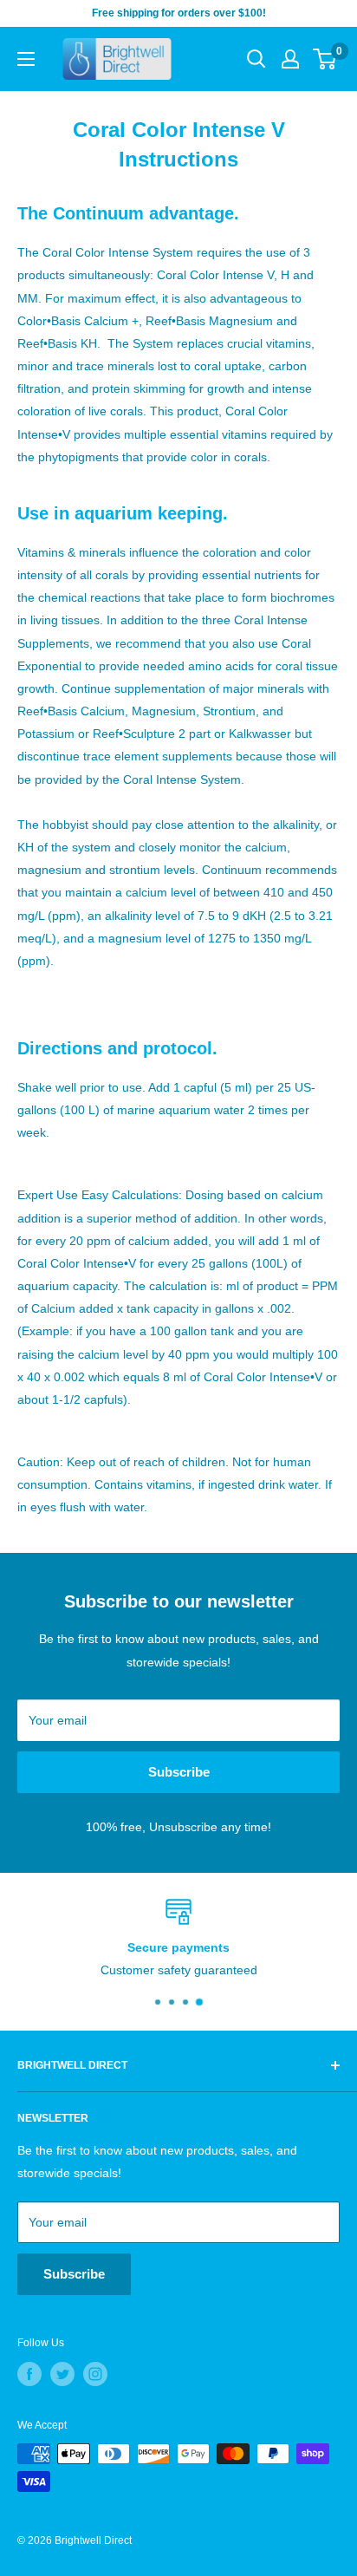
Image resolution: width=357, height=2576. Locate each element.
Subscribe (179, 1772)
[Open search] (256, 59)
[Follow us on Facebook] (29, 2374)
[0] (325, 59)
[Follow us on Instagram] (95, 2374)
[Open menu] (26, 59)
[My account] (290, 59)
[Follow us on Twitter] (62, 2374)
